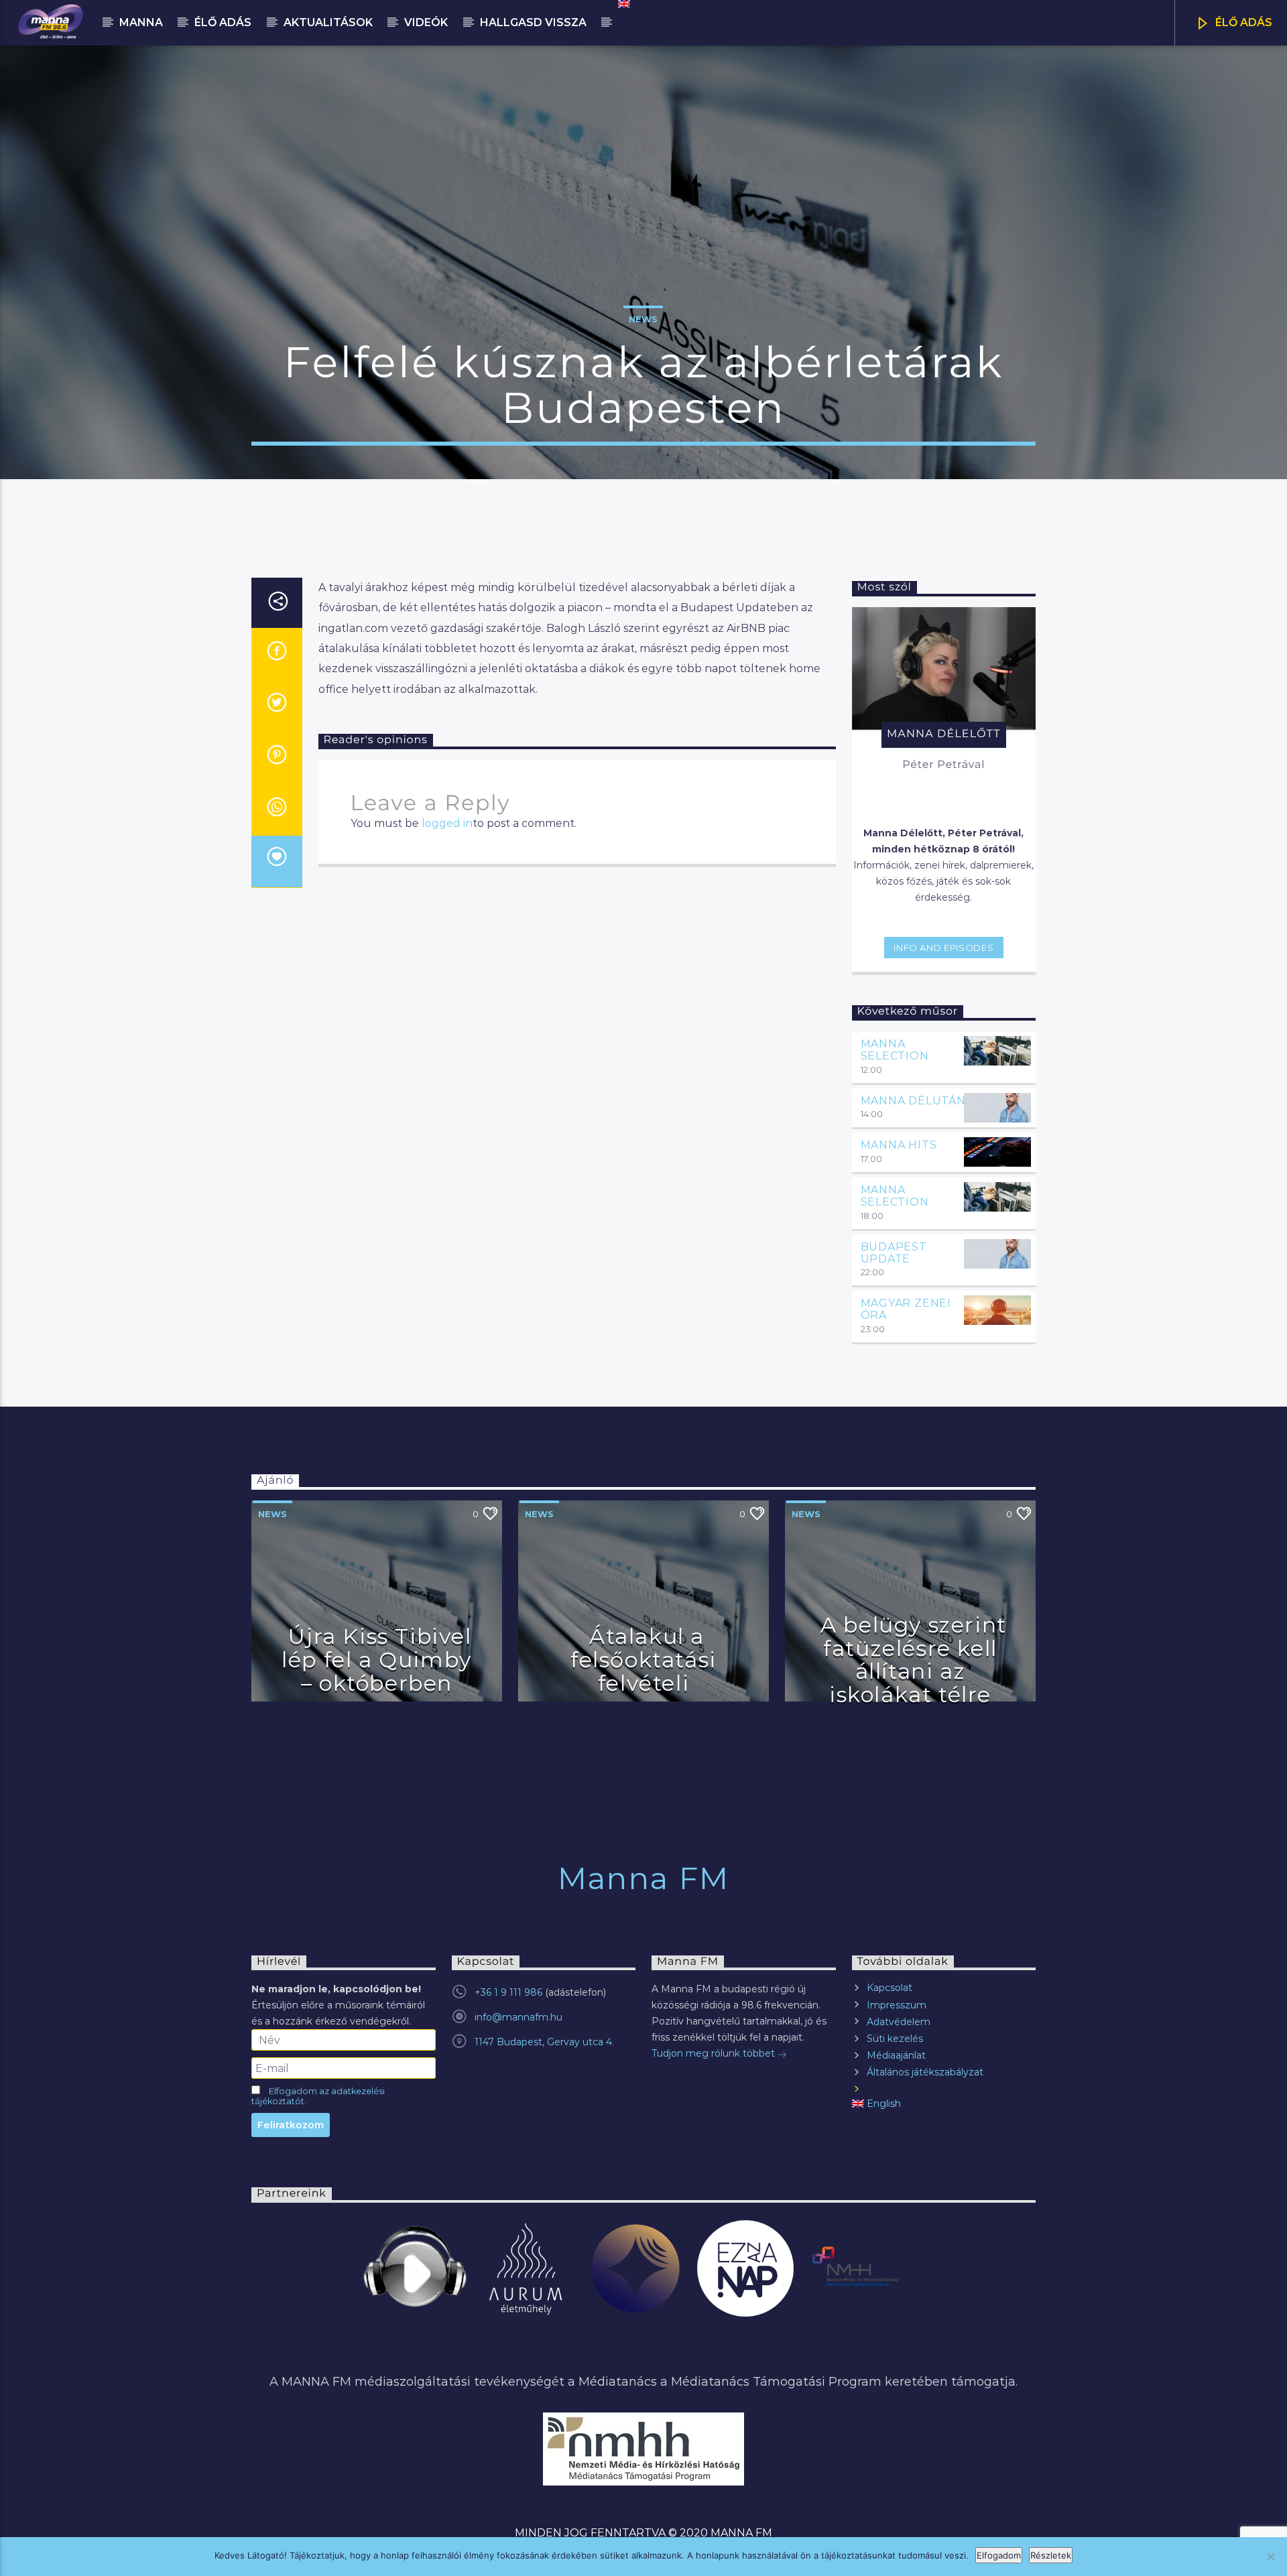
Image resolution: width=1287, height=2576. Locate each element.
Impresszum (897, 2005)
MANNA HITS (899, 1145)
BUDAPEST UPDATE (894, 1253)
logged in (447, 823)
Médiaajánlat (896, 2055)
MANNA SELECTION (895, 1050)
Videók (426, 22)
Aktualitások (328, 22)
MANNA (141, 22)
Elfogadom (999, 2555)
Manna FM (643, 1878)
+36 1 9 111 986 (508, 1992)
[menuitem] (623, 4)
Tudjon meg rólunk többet (715, 2053)
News (643, 319)
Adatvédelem (899, 2022)
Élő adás (223, 22)
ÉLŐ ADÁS (1242, 22)
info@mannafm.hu (518, 2017)
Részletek (1051, 2555)
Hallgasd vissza (533, 22)
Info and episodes (943, 948)
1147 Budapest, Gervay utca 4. (544, 2042)
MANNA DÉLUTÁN (913, 1101)
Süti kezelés (895, 2039)
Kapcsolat (890, 1988)
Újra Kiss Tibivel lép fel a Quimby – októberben (377, 1659)
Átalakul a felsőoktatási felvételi (643, 1659)
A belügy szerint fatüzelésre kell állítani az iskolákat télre (914, 1660)
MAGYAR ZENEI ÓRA (906, 1309)
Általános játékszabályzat (925, 2072)
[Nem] (1270, 2557)
